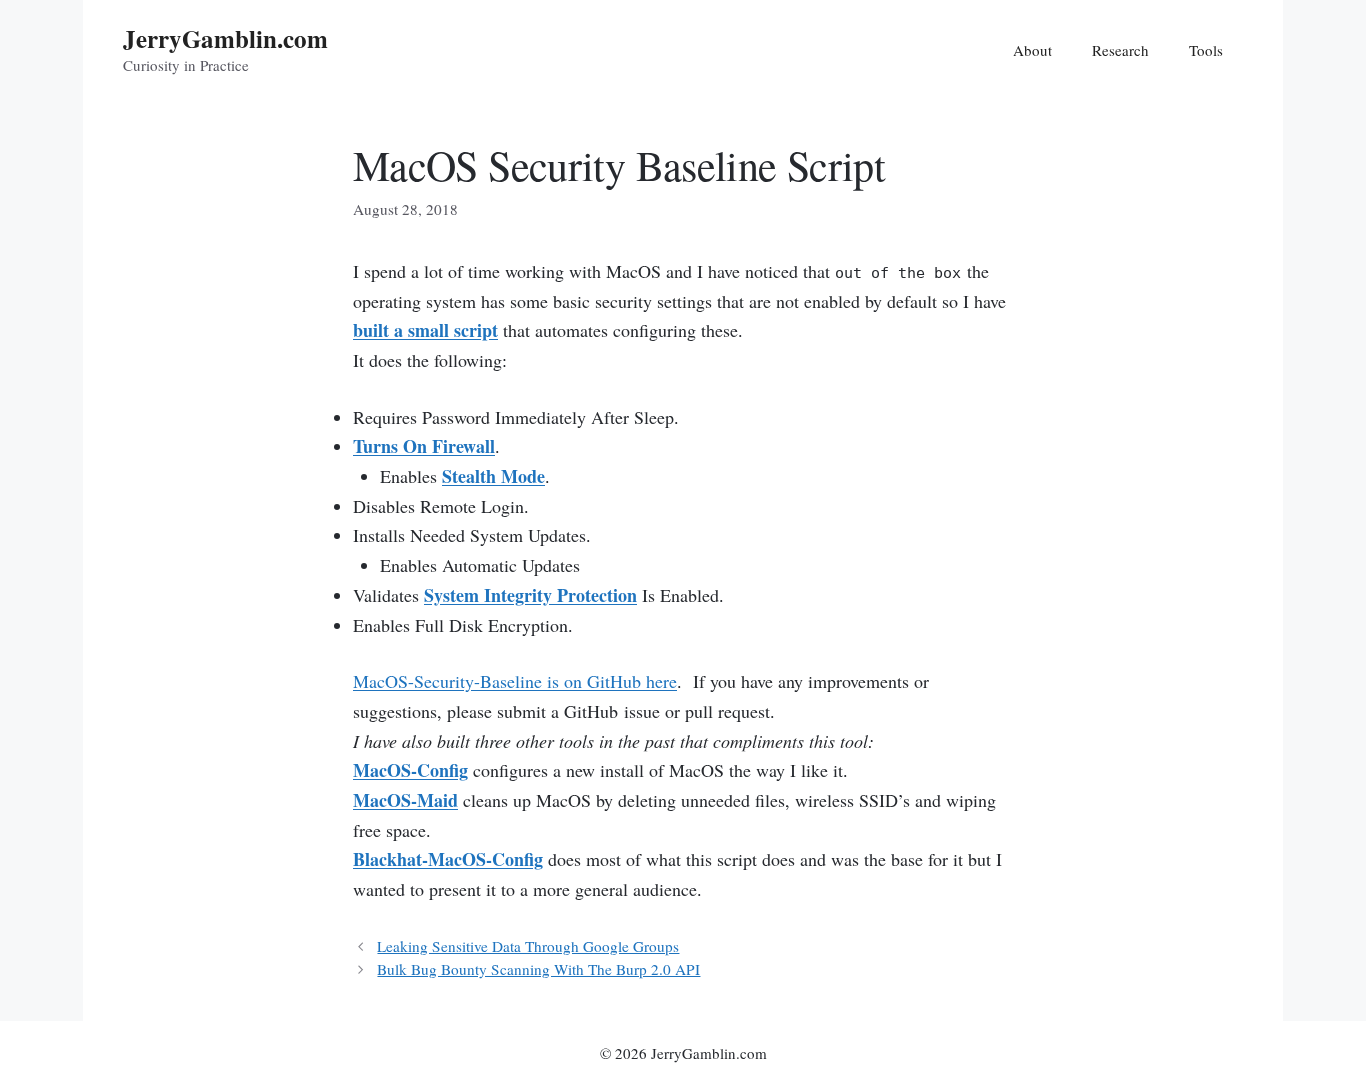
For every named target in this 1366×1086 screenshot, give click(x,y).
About (1032, 50)
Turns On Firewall (424, 446)
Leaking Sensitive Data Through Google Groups (528, 946)
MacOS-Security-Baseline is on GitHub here (515, 681)
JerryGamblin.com (225, 38)
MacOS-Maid (405, 800)
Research (1120, 50)
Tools (1206, 50)
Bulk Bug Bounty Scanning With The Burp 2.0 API (538, 969)
